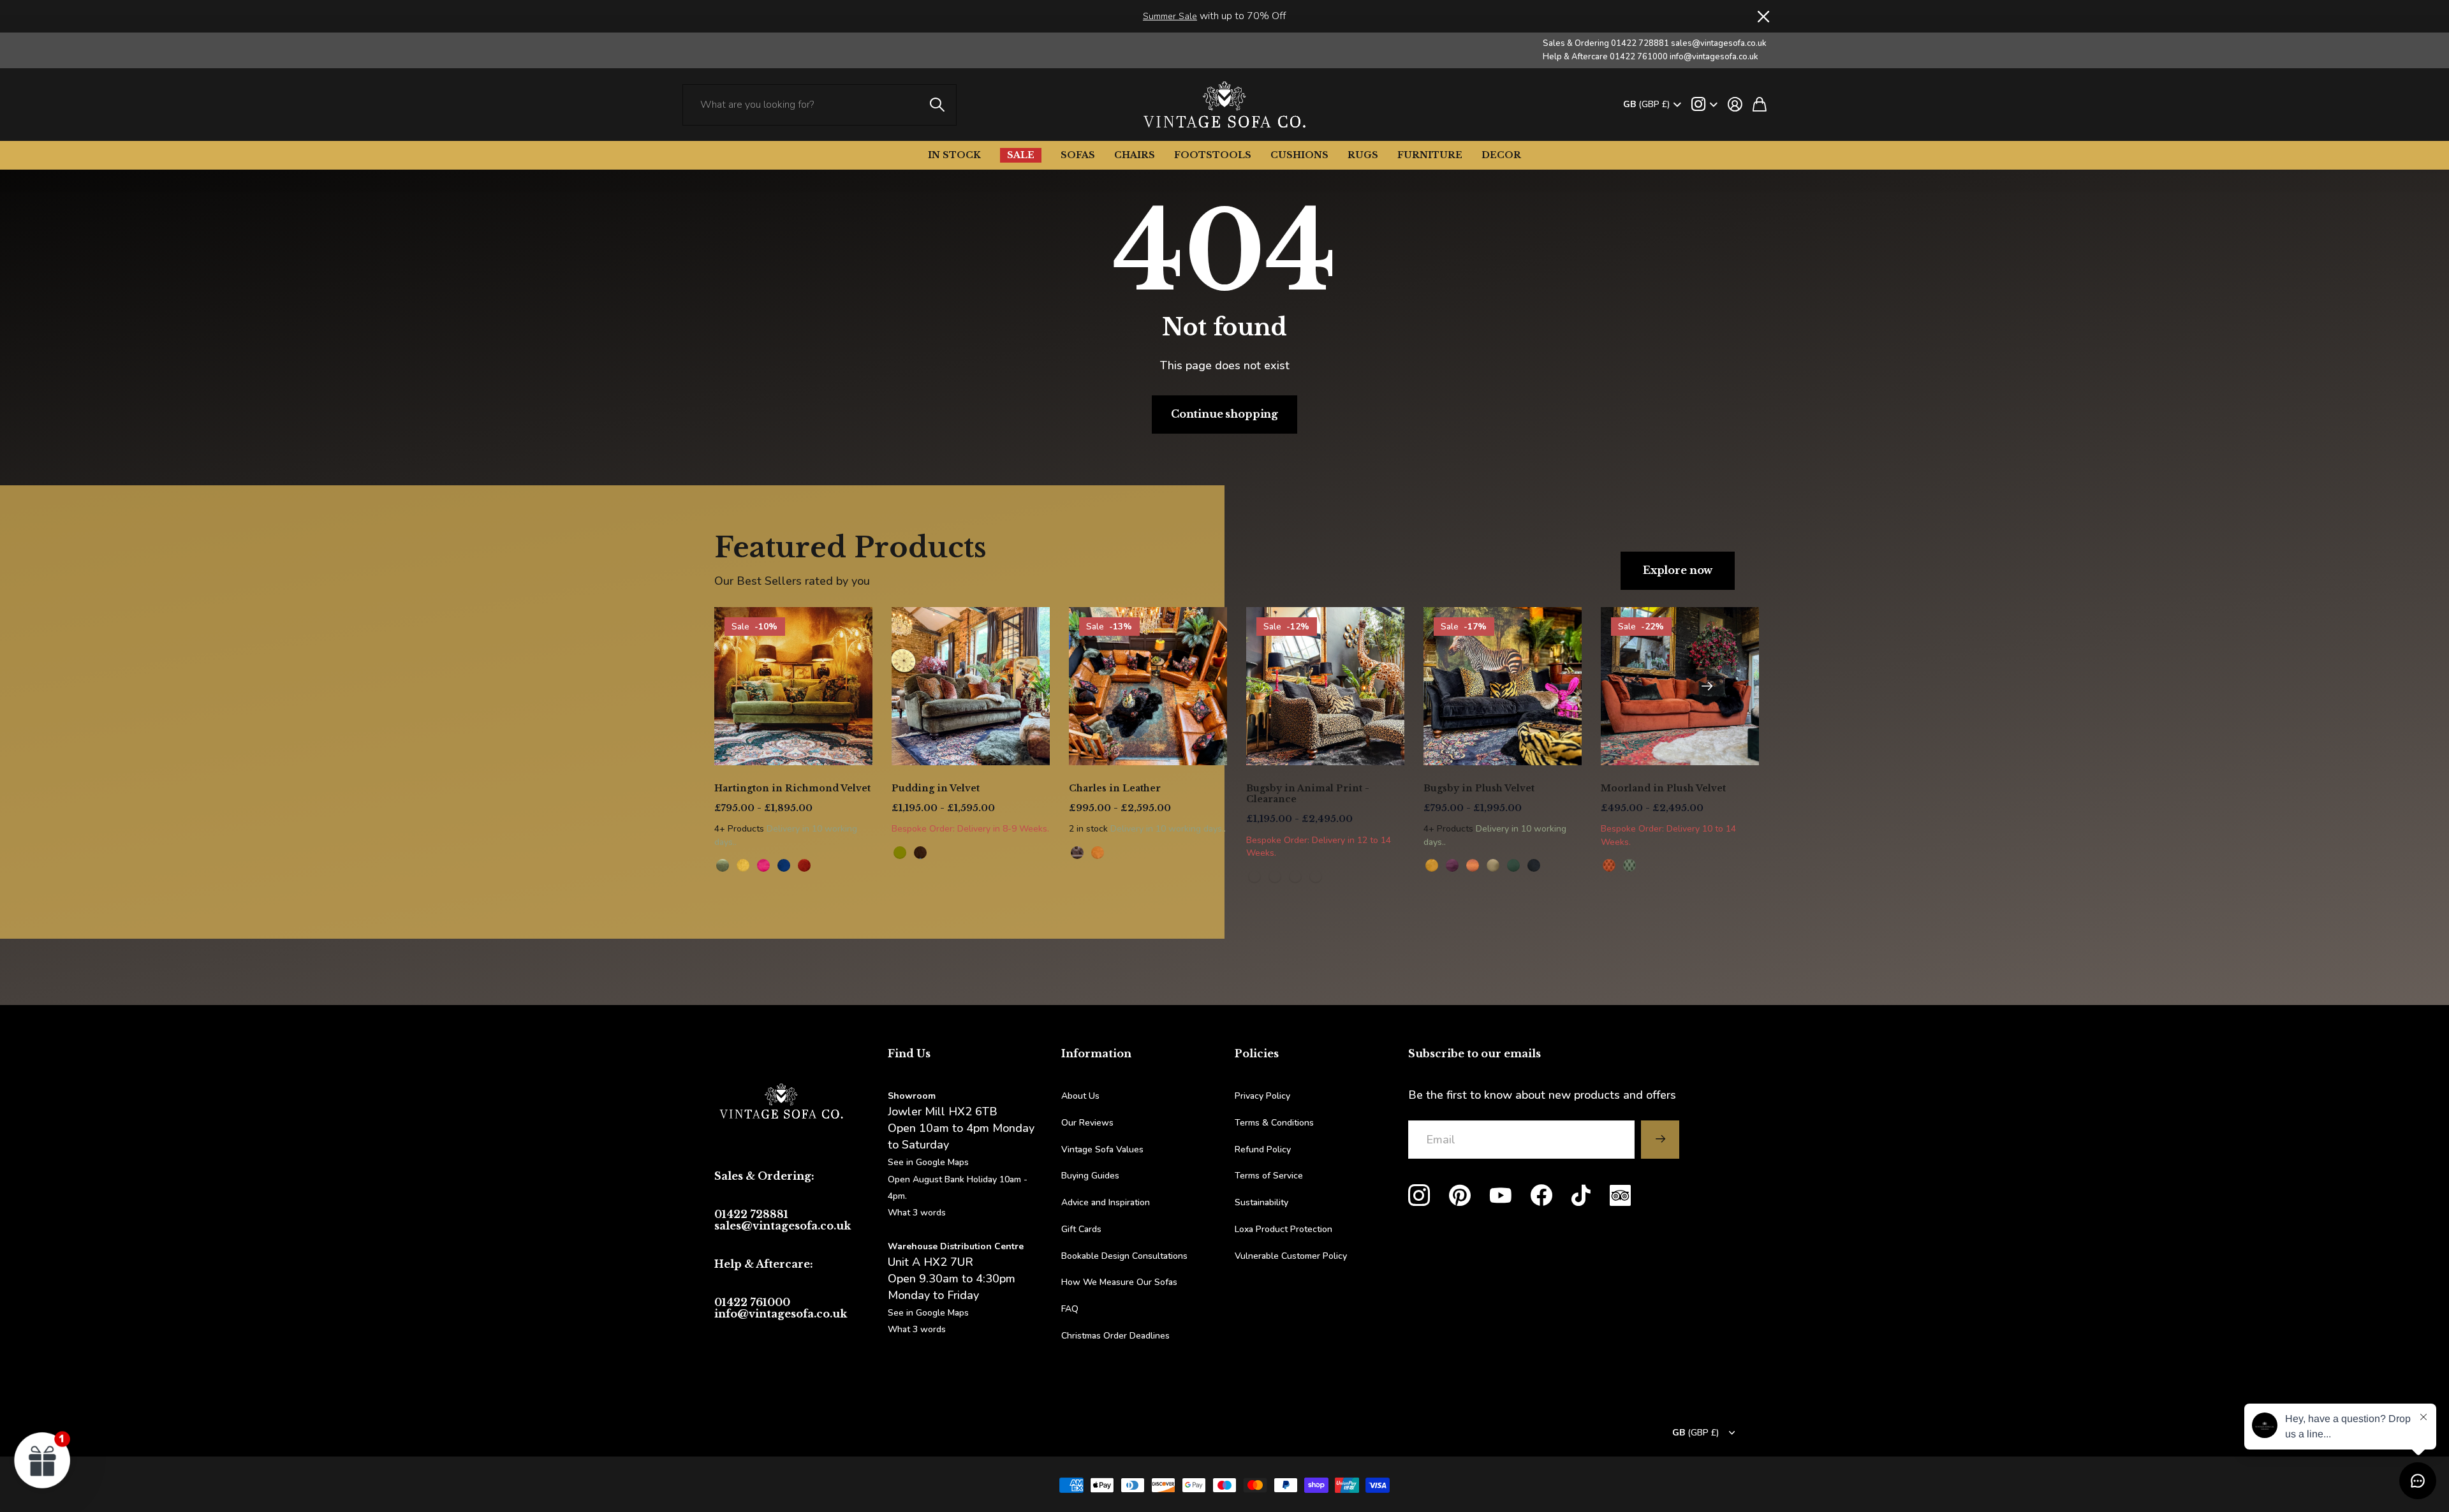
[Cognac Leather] (1098, 853)
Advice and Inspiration (1106, 1202)
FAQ (1070, 1309)
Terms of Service (1269, 1176)
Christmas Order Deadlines (1115, 1336)
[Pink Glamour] (763, 865)
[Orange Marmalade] (1473, 865)
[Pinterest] (1460, 1196)
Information (1096, 1053)
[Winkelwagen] (1760, 105)
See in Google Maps (928, 1313)
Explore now (1678, 570)
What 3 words (917, 1213)
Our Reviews (1087, 1123)
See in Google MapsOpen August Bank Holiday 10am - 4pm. (958, 1179)
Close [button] (1762, 16)
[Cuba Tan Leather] (1077, 853)
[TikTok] (1581, 1196)
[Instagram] (1419, 1196)
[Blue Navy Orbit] (784, 865)
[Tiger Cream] (1295, 877)
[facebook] (1541, 1196)
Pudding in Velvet (936, 788)
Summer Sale (1170, 16)
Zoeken (938, 105)
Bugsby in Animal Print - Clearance (1308, 794)
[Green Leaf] (723, 865)
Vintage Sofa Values (1102, 1149)
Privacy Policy (1262, 1096)
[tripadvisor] (1620, 1195)
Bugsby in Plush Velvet (1479, 788)
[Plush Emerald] (1629, 865)
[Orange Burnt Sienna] (804, 865)
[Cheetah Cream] (1316, 877)
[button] (1707, 686)
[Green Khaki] (1493, 865)
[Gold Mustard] (1432, 865)
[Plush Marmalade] (1609, 865)
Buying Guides (1090, 1176)
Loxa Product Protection (1283, 1229)
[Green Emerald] (1513, 865)
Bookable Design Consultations (1124, 1256)
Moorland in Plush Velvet (1663, 788)
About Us (1080, 1096)
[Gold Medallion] (743, 865)
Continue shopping (1224, 414)
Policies (1257, 1053)
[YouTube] (1501, 1196)
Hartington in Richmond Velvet (792, 788)
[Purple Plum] (1452, 865)
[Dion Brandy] (920, 853)
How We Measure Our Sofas (1119, 1282)
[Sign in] (1735, 105)
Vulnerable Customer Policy (1291, 1256)
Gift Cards (1081, 1229)
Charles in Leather (1115, 788)
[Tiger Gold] (1275, 877)
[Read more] (1704, 105)
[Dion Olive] (900, 853)
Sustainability (1261, 1202)
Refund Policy (1263, 1149)
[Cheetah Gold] (1254, 877)
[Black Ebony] (1534, 865)
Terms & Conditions (1274, 1123)
